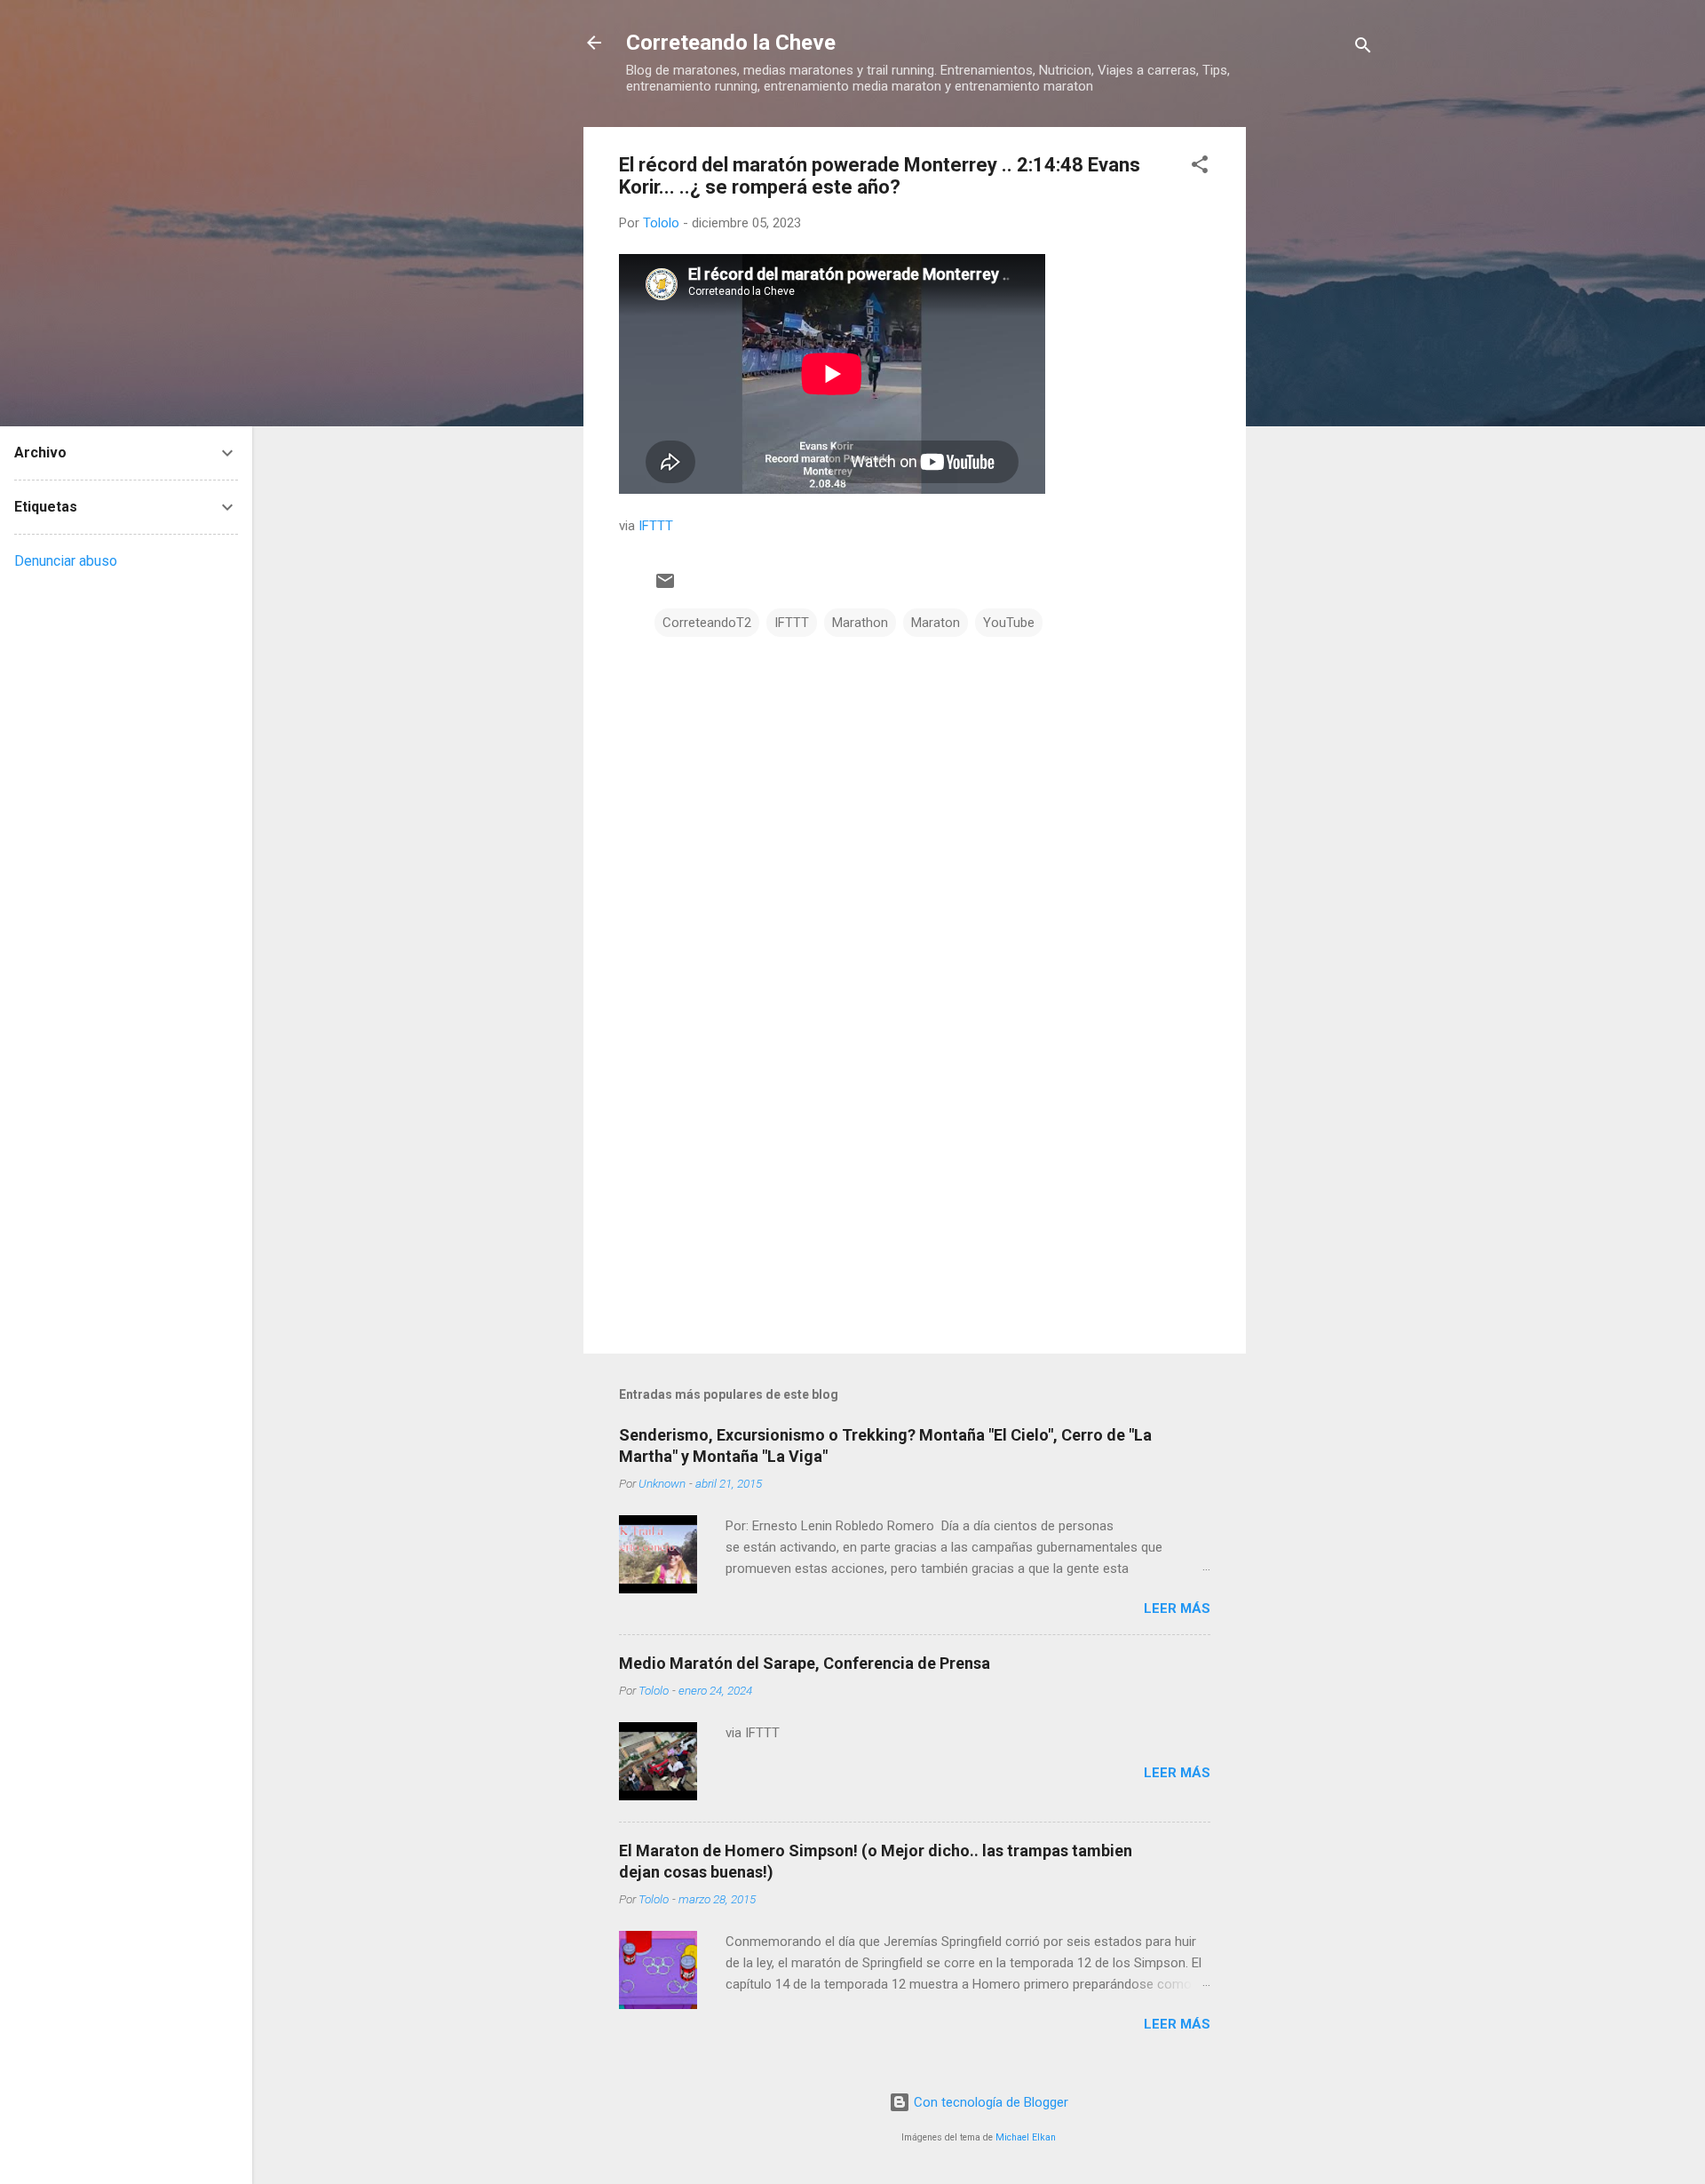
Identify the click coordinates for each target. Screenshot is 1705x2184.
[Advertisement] (1317, 393)
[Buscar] (1363, 48)
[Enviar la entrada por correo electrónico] (665, 587)
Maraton (936, 623)
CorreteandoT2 (707, 623)
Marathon (860, 623)
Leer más (1177, 1608)
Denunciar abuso (66, 561)
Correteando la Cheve (731, 43)
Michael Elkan (1026, 2137)
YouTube (1009, 623)
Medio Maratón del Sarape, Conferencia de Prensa (805, 1663)
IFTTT (656, 526)
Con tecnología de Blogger (989, 2102)
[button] (1200, 167)
